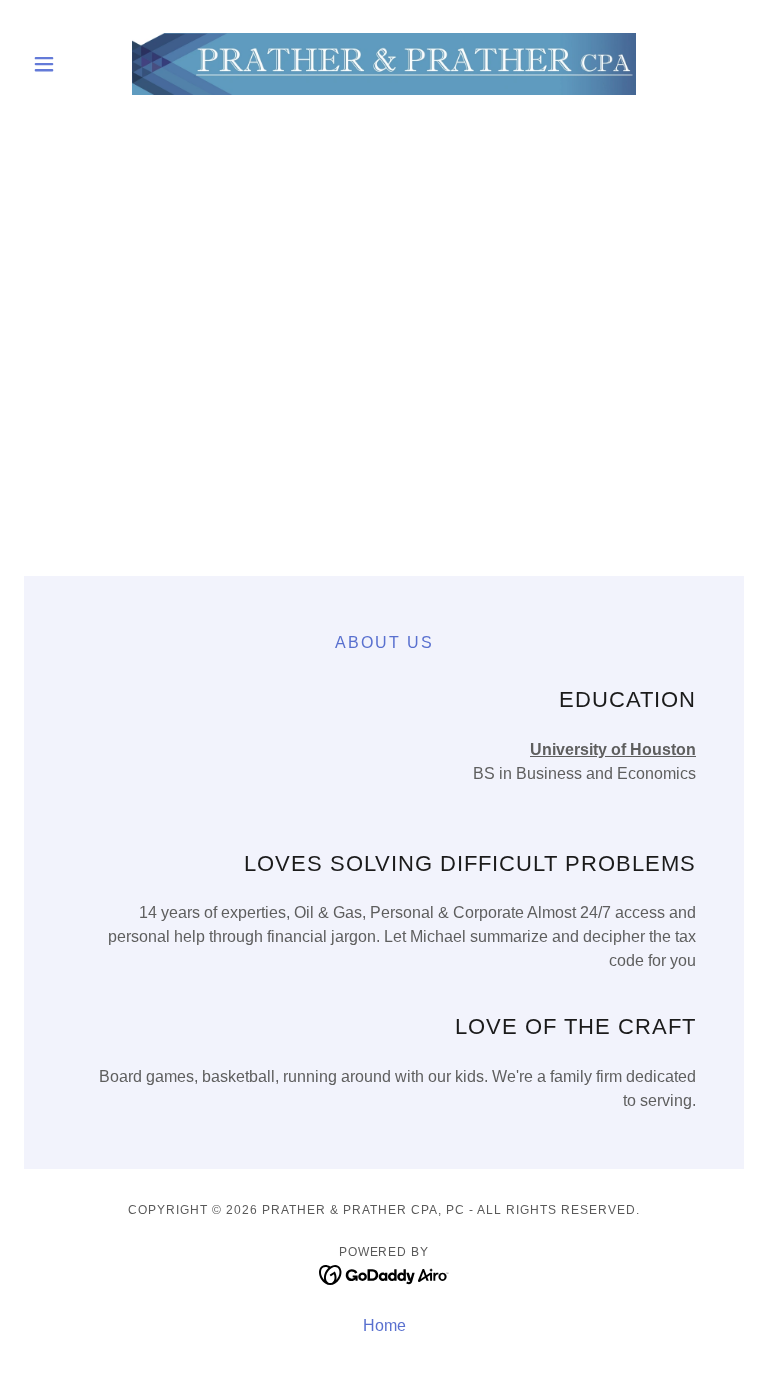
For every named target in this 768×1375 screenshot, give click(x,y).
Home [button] (384, 1325)
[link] (384, 64)
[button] (78, 64)
